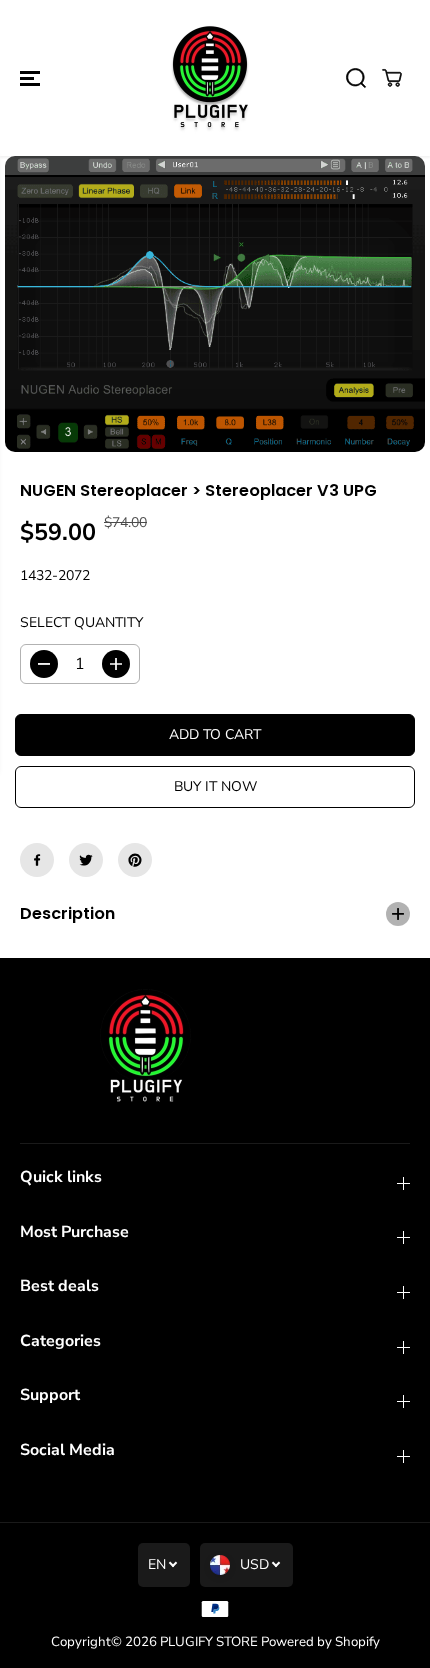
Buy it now (215, 786)
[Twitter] (86, 860)
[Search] (356, 78)
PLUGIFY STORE (209, 1642)
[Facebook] (37, 860)
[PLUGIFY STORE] (210, 78)
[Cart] (392, 78)
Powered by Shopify (320, 1642)
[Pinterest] (135, 860)
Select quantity (81, 622)
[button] (32, 78)
